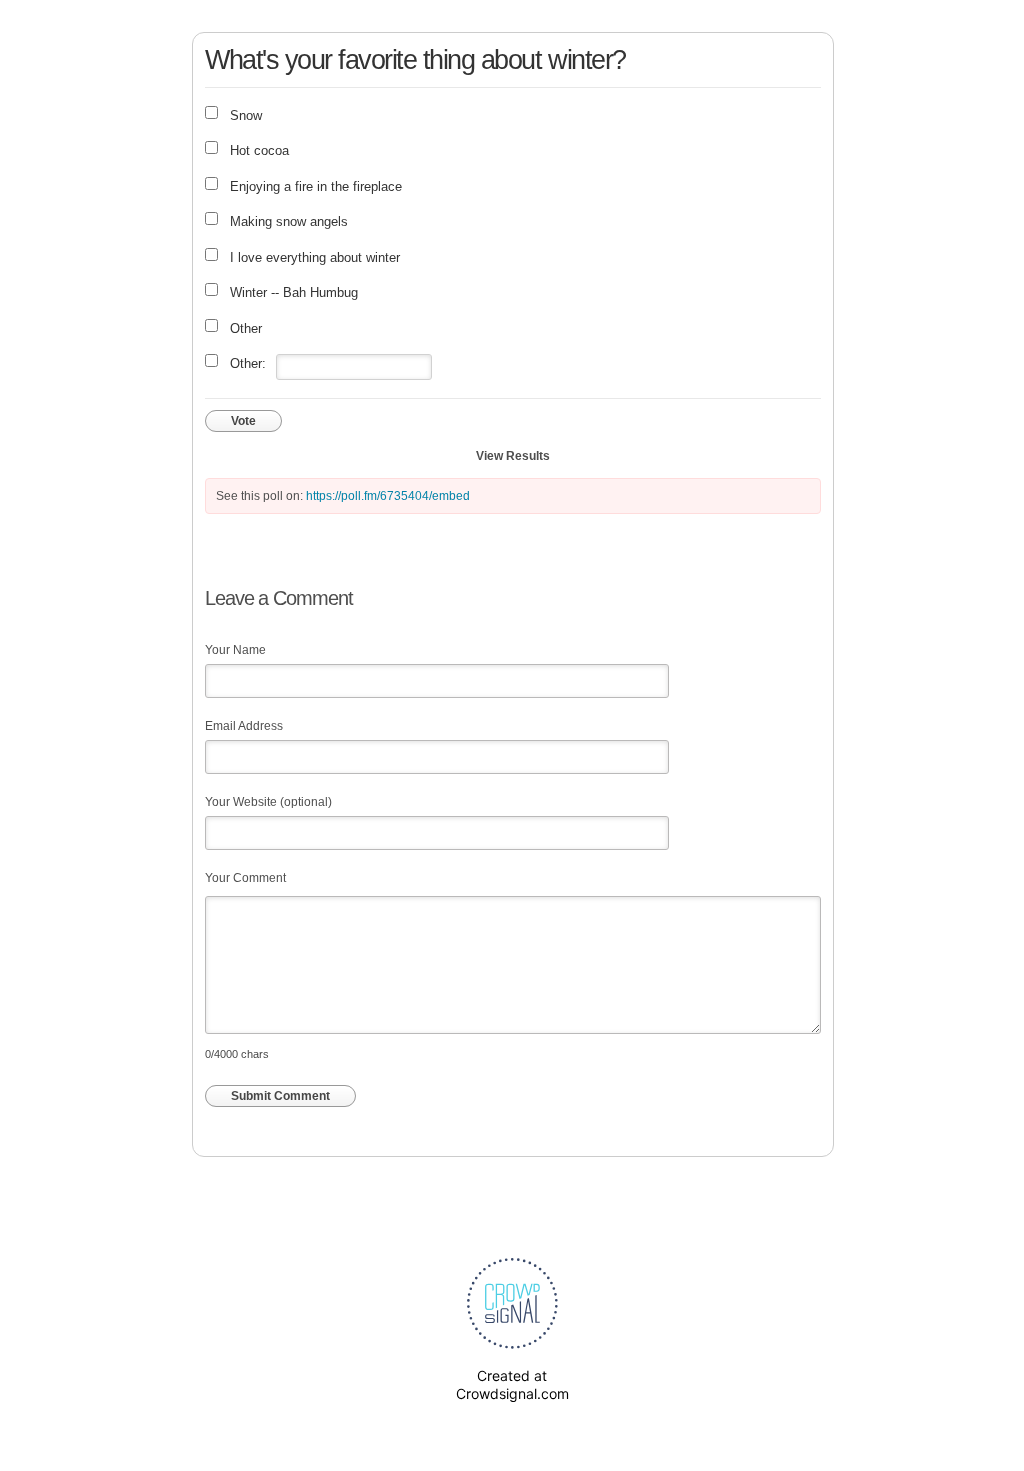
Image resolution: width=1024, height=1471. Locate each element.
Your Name (235, 650)
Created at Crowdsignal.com (512, 1384)
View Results (513, 456)
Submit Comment (280, 1096)
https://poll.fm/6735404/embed (388, 496)
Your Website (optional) (268, 802)
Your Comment (245, 878)
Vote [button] (243, 421)
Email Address (244, 726)
